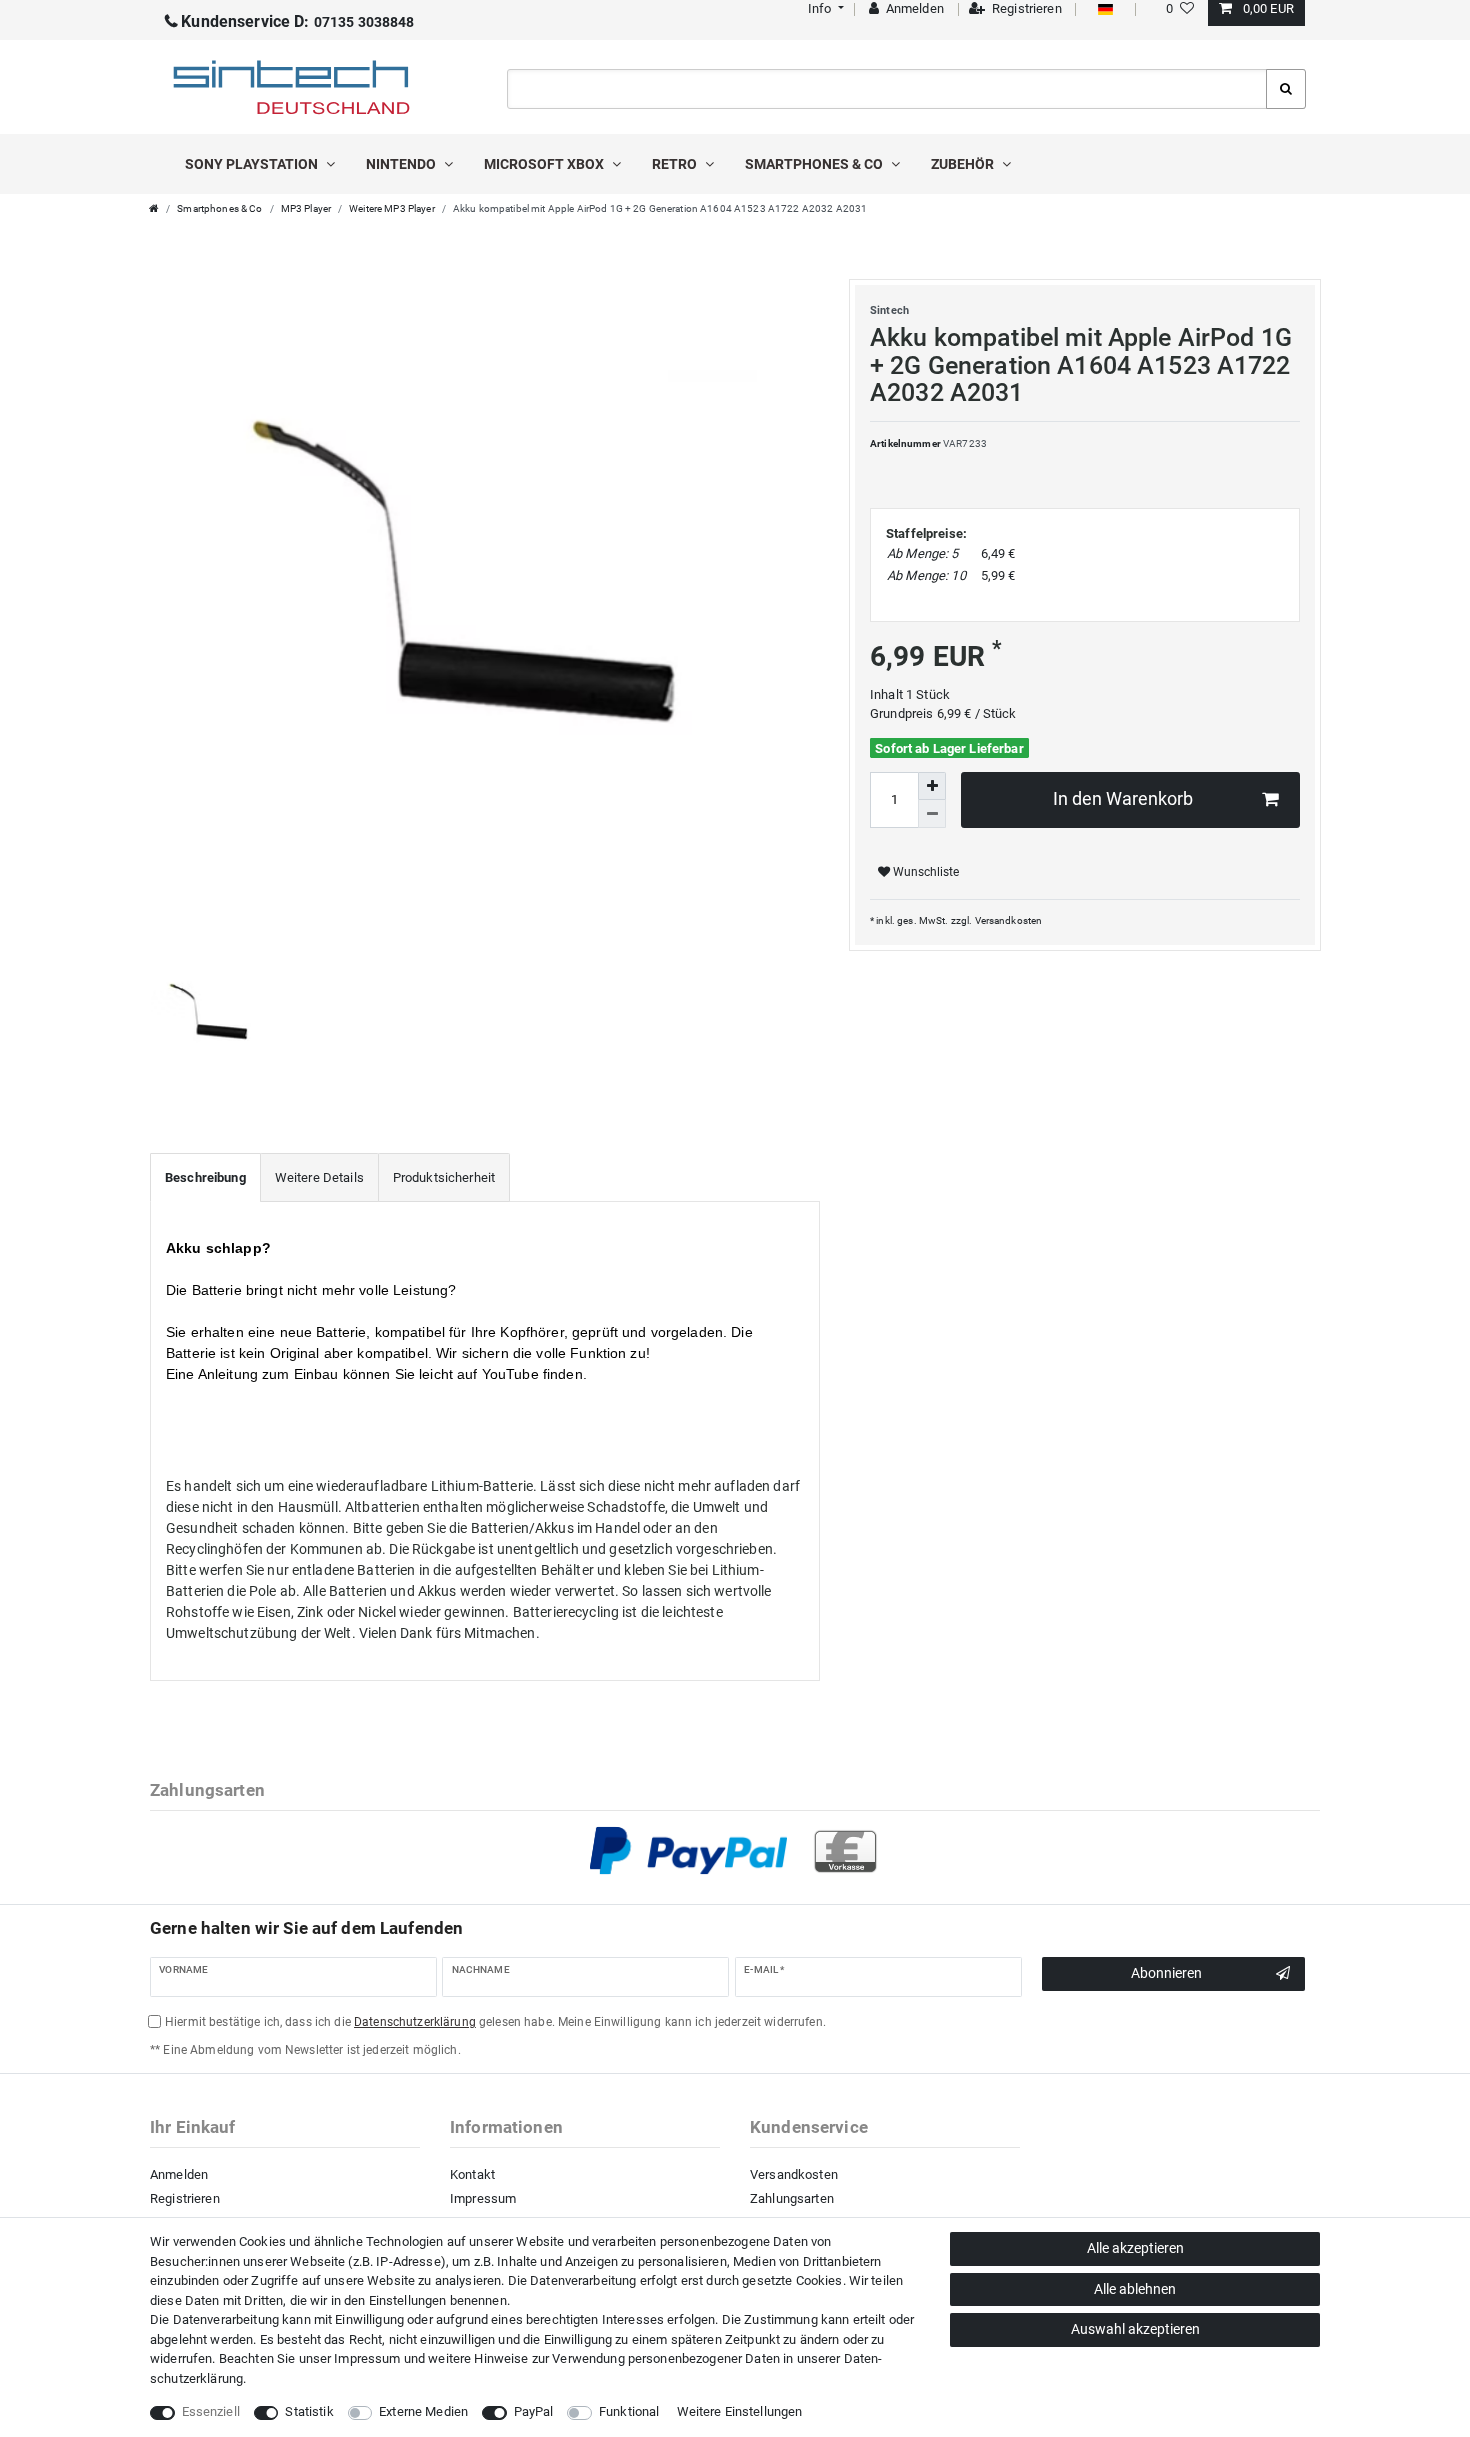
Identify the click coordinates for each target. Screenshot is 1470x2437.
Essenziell (211, 2411)
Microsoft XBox (545, 164)
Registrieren (185, 2198)
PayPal (534, 2411)
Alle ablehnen (1135, 2289)
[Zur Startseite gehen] (154, 208)
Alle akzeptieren (1135, 2248)
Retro (676, 164)
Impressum (483, 2198)
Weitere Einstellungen (740, 2411)
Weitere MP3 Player (392, 208)
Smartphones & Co (815, 164)
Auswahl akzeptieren (1135, 2329)
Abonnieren (1166, 1973)
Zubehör (964, 164)
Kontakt (472, 2174)
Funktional (629, 2411)
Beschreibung (205, 1177)
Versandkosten (1009, 920)
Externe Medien (423, 2411)
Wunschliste (924, 872)
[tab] (205, 1178)
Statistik (309, 2411)
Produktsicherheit (444, 1177)
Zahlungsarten (792, 2198)
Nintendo (402, 164)
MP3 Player (306, 208)
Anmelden (179, 2174)
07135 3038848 (297, 22)
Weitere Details (319, 1177)
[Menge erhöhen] (932, 786)
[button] (823, 8)
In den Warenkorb (1123, 799)
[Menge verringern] (932, 814)
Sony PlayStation (253, 164)
